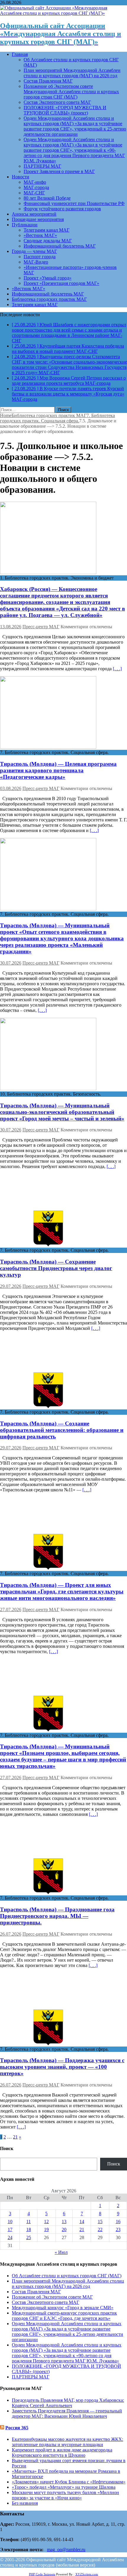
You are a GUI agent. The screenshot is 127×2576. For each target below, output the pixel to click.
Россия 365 (17, 2428)
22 (100, 2229)
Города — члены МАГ (34, 251)
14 (82, 2222)
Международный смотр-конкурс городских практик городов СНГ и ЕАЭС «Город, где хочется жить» (64, 2316)
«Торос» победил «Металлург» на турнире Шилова (64, 2487)
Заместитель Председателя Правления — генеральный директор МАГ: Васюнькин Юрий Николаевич (67, 2413)
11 (29, 2222)
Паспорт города (40, 257)
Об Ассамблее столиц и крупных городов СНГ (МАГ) (67, 2276)
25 (29, 2237)
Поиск (114, 2164)
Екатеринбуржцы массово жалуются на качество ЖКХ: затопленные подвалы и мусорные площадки (67, 2442)
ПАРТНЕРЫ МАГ (42, 166)
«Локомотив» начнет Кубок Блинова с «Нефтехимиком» (69, 2482)
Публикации (25, 225)
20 (64, 2229)
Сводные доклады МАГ (48, 241)
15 (100, 2222)
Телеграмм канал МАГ (47, 230)
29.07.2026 (11, 1286)
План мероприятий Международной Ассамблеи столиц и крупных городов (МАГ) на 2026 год (72, 73)
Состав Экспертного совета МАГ (57, 102)
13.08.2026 (11, 627)
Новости (21, 177)
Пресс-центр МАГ (41, 627)
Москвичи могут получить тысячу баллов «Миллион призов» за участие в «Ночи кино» (65, 2495)
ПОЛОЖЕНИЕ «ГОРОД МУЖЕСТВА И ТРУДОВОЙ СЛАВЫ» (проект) (65, 110)
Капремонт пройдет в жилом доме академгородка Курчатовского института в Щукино (62, 2453)
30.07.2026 (11, 963)
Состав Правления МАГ (48, 81)
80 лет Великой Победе (47, 198)
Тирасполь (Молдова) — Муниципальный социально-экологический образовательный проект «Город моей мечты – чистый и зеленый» (62, 1112)
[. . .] (117, 669)
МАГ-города (36, 187)
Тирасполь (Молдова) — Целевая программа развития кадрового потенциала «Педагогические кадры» (58, 770)
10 (10, 2222)
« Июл (61, 2252)
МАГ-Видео (36, 262)
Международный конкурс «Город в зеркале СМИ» (63, 2308)
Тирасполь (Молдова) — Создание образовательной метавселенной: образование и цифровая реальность (62, 1430)
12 (46, 2222)
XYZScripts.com (87, 2574)
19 (46, 2229)
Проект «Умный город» (48, 278)
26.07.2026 (11, 1934)
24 (10, 2237)
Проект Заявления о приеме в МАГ (59, 171)
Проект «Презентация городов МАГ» (61, 283)
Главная (20, 54)
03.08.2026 (11, 788)
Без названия (25, 2503)
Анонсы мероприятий (34, 214)
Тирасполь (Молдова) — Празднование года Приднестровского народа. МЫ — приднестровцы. (57, 1916)
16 (118, 2222)
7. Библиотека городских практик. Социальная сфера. (57, 418)
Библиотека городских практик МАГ (49, 299)
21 (15, 2137)
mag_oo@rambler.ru (66, 2550)
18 (29, 2229)
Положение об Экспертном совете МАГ (52, 2297)
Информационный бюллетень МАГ (60, 246)
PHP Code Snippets (42, 2574)
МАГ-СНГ (34, 193)
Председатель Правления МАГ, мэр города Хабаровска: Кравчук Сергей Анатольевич (68, 2403)
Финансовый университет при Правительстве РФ (74, 203)
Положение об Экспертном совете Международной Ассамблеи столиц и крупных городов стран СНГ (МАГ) (71, 92)
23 (118, 2229)
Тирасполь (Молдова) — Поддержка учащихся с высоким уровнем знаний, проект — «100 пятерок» (62, 2067)
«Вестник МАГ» (40, 235)
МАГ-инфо (35, 182)
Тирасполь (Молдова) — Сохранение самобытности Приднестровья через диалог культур (56, 1268)
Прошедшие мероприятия (38, 219)
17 (10, 2229)
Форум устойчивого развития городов (62, 209)
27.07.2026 (11, 1610)
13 (64, 2222)
